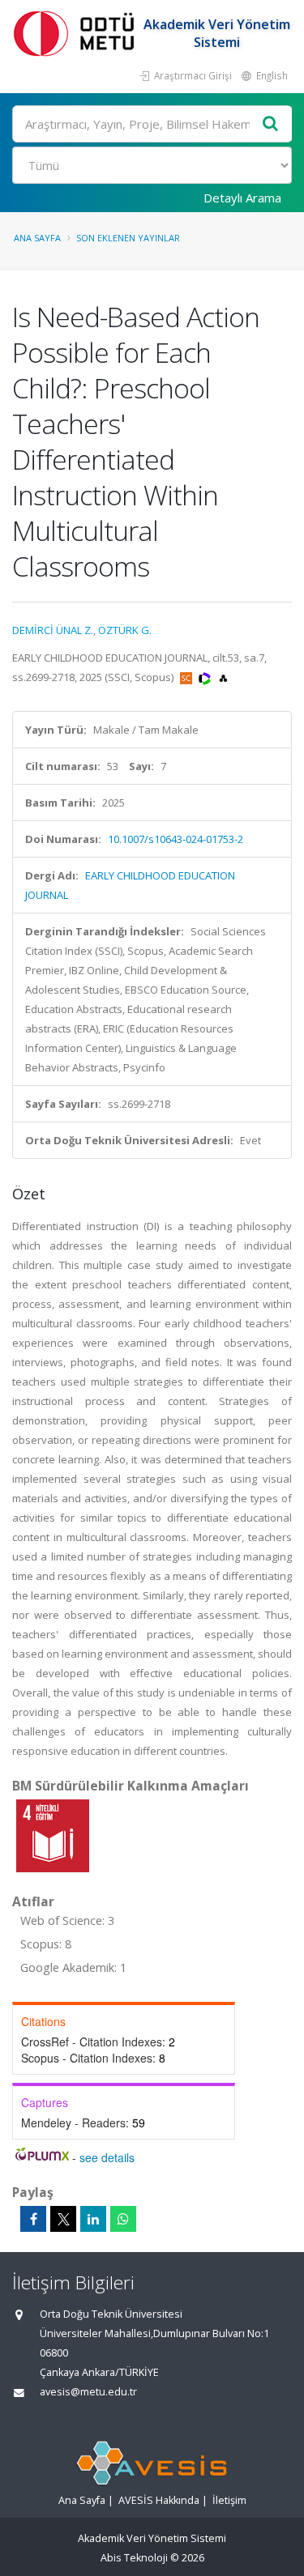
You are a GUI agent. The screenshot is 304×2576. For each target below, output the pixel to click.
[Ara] (271, 124)
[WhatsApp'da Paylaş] (123, 2219)
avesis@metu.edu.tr (88, 2392)
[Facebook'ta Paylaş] (33, 2219)
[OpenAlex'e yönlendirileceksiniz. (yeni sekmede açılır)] (223, 677)
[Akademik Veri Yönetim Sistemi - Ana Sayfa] (77, 33)
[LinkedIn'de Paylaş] (93, 2219)
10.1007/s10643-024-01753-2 (176, 839)
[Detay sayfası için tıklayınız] (53, 1835)
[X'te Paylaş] (63, 2219)
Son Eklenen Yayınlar (128, 238)
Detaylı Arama (242, 198)
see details (107, 2157)
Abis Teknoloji (134, 2558)
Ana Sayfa (37, 238)
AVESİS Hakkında (159, 2500)
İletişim (229, 2500)
